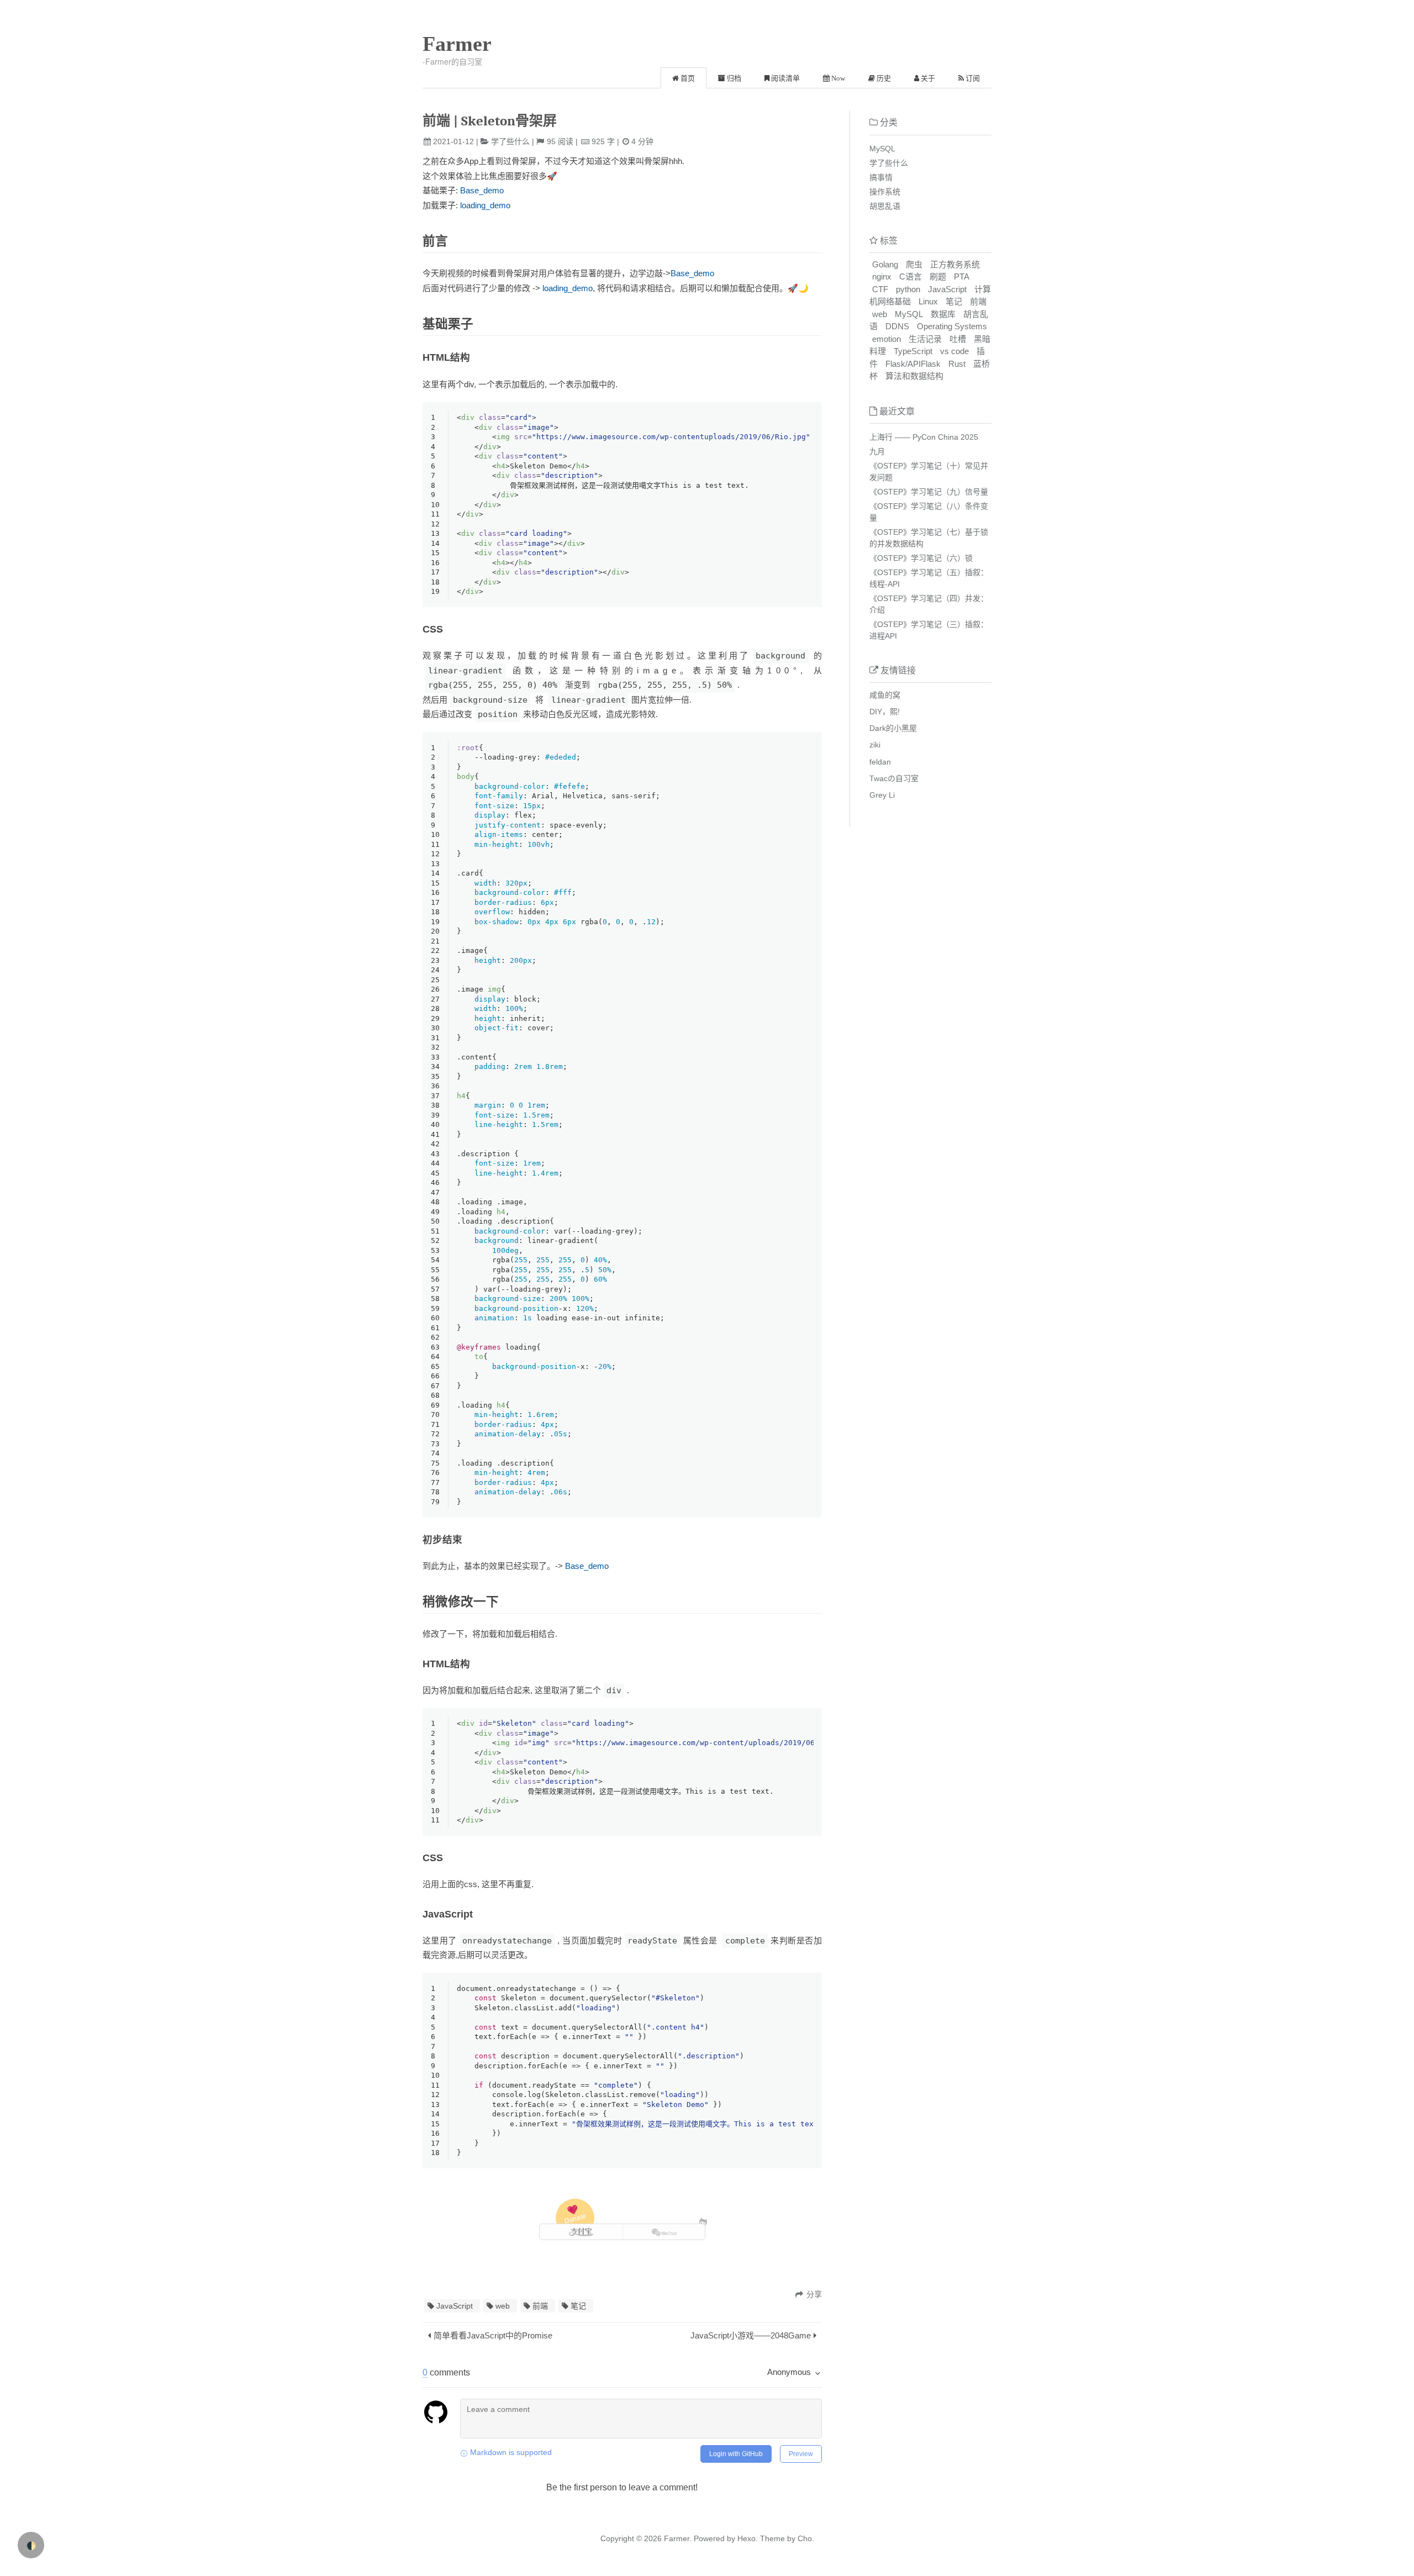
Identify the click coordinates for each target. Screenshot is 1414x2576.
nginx (882, 276)
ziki (875, 745)
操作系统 (885, 192)
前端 (540, 2306)
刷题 (938, 276)
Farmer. (678, 2538)
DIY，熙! (885, 712)
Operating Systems (952, 326)
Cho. (805, 2538)
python (908, 289)
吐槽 (958, 339)
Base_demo (482, 190)
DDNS (897, 326)
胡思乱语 (885, 206)
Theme (771, 2538)
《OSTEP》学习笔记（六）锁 (921, 558)
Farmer (457, 44)
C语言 (911, 276)
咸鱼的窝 (885, 695)
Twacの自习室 (894, 778)
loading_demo (485, 205)
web (503, 2306)
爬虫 (914, 264)
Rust (957, 364)
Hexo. (746, 2538)
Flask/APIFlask (913, 364)
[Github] (703, 2222)
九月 (877, 451)
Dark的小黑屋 (893, 728)
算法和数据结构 (914, 376)
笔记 (578, 2306)
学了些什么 (510, 141)
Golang (885, 264)
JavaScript (455, 2306)
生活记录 (925, 339)
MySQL (882, 149)
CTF (880, 289)
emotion (887, 339)
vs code (954, 351)
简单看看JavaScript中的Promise (493, 2335)
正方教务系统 (955, 264)
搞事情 (881, 177)
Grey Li (882, 795)
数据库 (943, 314)
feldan (880, 762)
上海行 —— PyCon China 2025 (924, 437)
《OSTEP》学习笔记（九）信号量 (929, 492)
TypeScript (913, 351)
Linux (928, 301)
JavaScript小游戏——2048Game (751, 2335)
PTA (962, 276)
